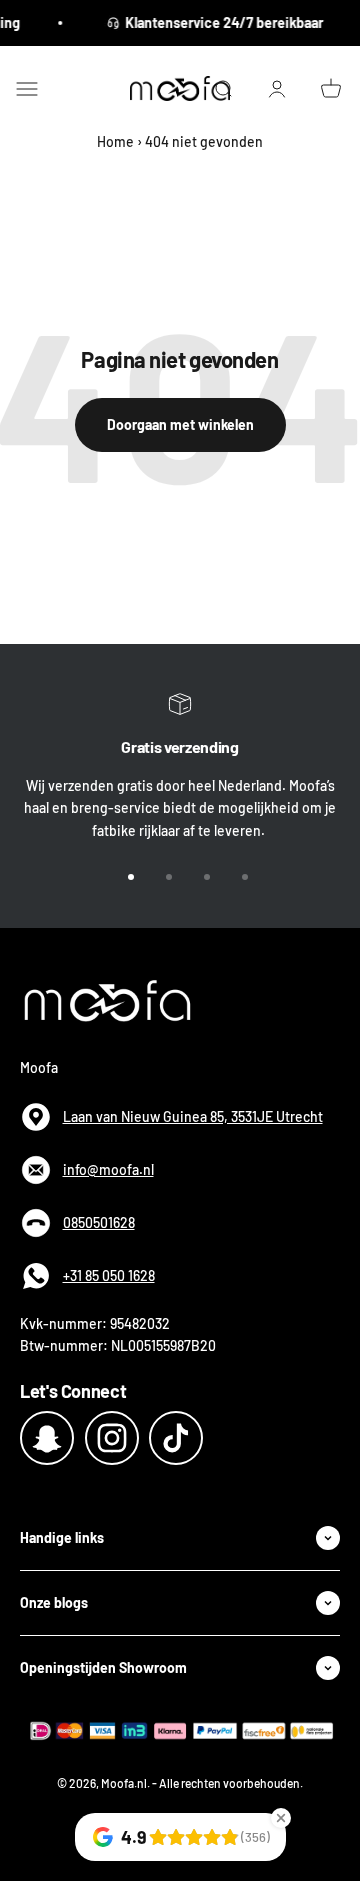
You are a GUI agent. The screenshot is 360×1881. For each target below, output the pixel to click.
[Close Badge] (281, 1818)
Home (115, 141)
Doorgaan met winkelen (180, 424)
